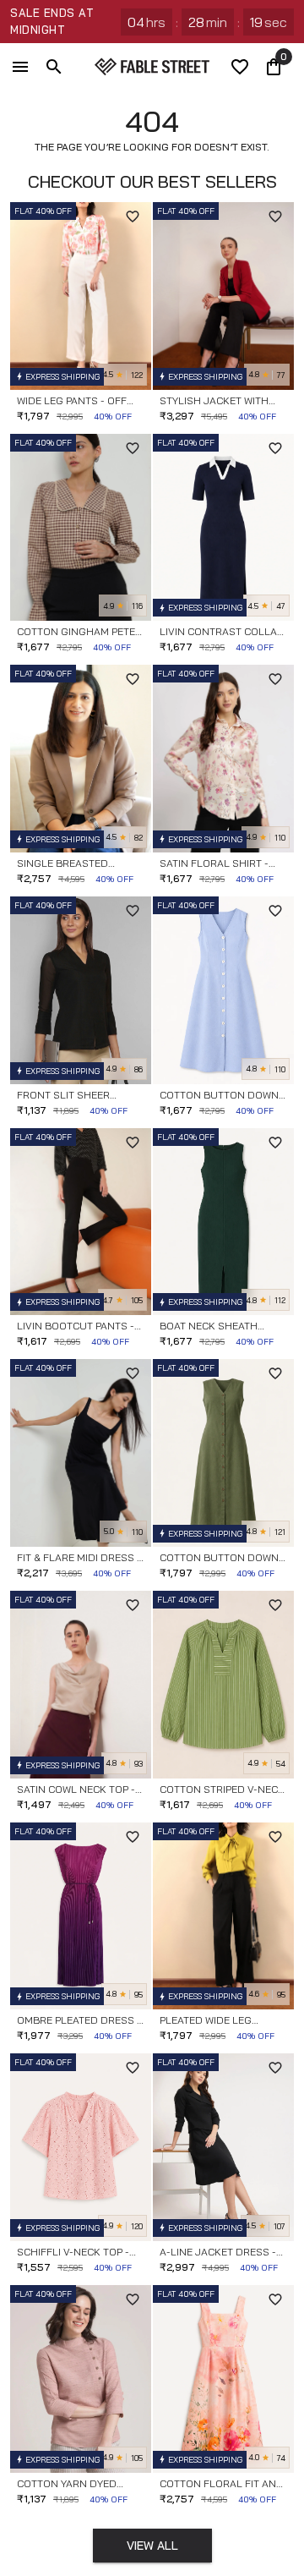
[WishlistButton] (133, 216)
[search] (54, 67)
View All (152, 2546)
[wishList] (240, 67)
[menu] (20, 67)
